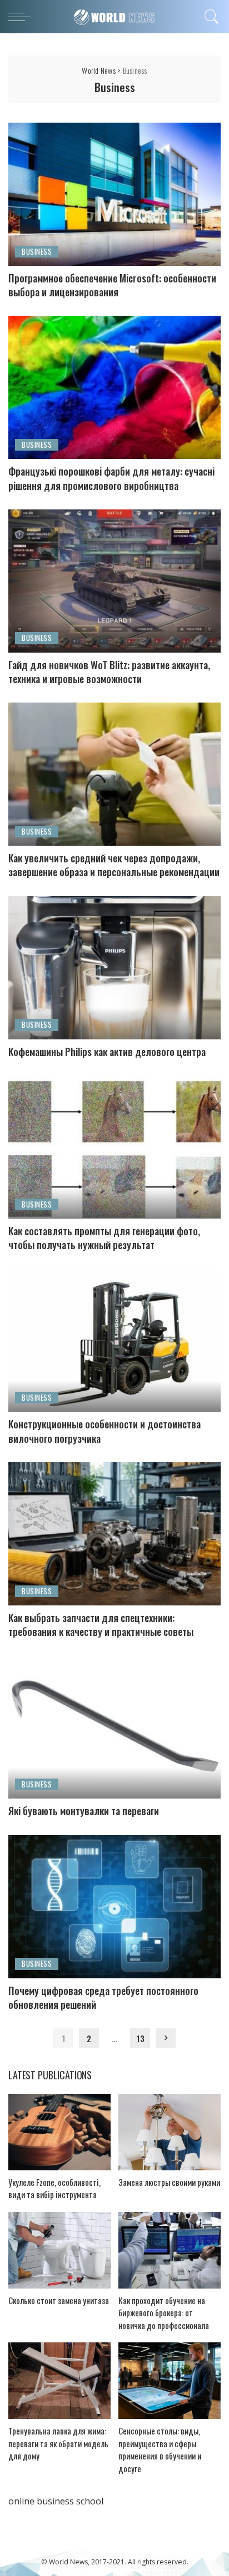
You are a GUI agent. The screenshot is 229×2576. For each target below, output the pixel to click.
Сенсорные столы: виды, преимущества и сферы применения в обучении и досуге (160, 2449)
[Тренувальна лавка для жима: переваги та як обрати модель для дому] (59, 2381)
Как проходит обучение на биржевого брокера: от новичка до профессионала (164, 2313)
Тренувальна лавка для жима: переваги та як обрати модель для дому (58, 2443)
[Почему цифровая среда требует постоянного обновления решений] (114, 1907)
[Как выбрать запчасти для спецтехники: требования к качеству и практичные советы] (114, 1534)
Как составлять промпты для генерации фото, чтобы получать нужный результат (104, 1238)
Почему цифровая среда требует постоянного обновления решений (103, 1997)
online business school (56, 2501)
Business (37, 251)
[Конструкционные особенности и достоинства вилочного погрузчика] (114, 1340)
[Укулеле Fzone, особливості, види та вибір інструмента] (59, 2132)
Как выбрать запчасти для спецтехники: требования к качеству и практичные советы (101, 1625)
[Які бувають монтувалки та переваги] (114, 1727)
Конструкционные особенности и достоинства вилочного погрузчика (104, 1431)
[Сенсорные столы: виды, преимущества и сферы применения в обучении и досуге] (170, 2381)
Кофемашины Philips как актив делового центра (107, 1052)
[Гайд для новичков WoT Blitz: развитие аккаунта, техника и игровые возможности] (114, 581)
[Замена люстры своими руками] (170, 2132)
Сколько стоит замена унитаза (59, 2300)
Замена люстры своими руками (169, 2182)
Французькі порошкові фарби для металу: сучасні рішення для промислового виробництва (111, 478)
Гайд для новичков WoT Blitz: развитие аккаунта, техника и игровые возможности (109, 672)
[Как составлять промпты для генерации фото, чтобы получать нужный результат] (114, 1147)
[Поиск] (210, 17)
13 (140, 2038)
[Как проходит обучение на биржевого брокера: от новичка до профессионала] (170, 2250)
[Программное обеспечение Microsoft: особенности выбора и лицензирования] (114, 194)
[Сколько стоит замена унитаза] (59, 2250)
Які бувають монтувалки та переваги (84, 1811)
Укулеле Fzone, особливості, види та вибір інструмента (54, 2188)
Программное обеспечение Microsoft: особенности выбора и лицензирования (112, 285)
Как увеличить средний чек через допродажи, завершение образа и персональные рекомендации (114, 865)
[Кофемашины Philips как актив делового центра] (114, 968)
